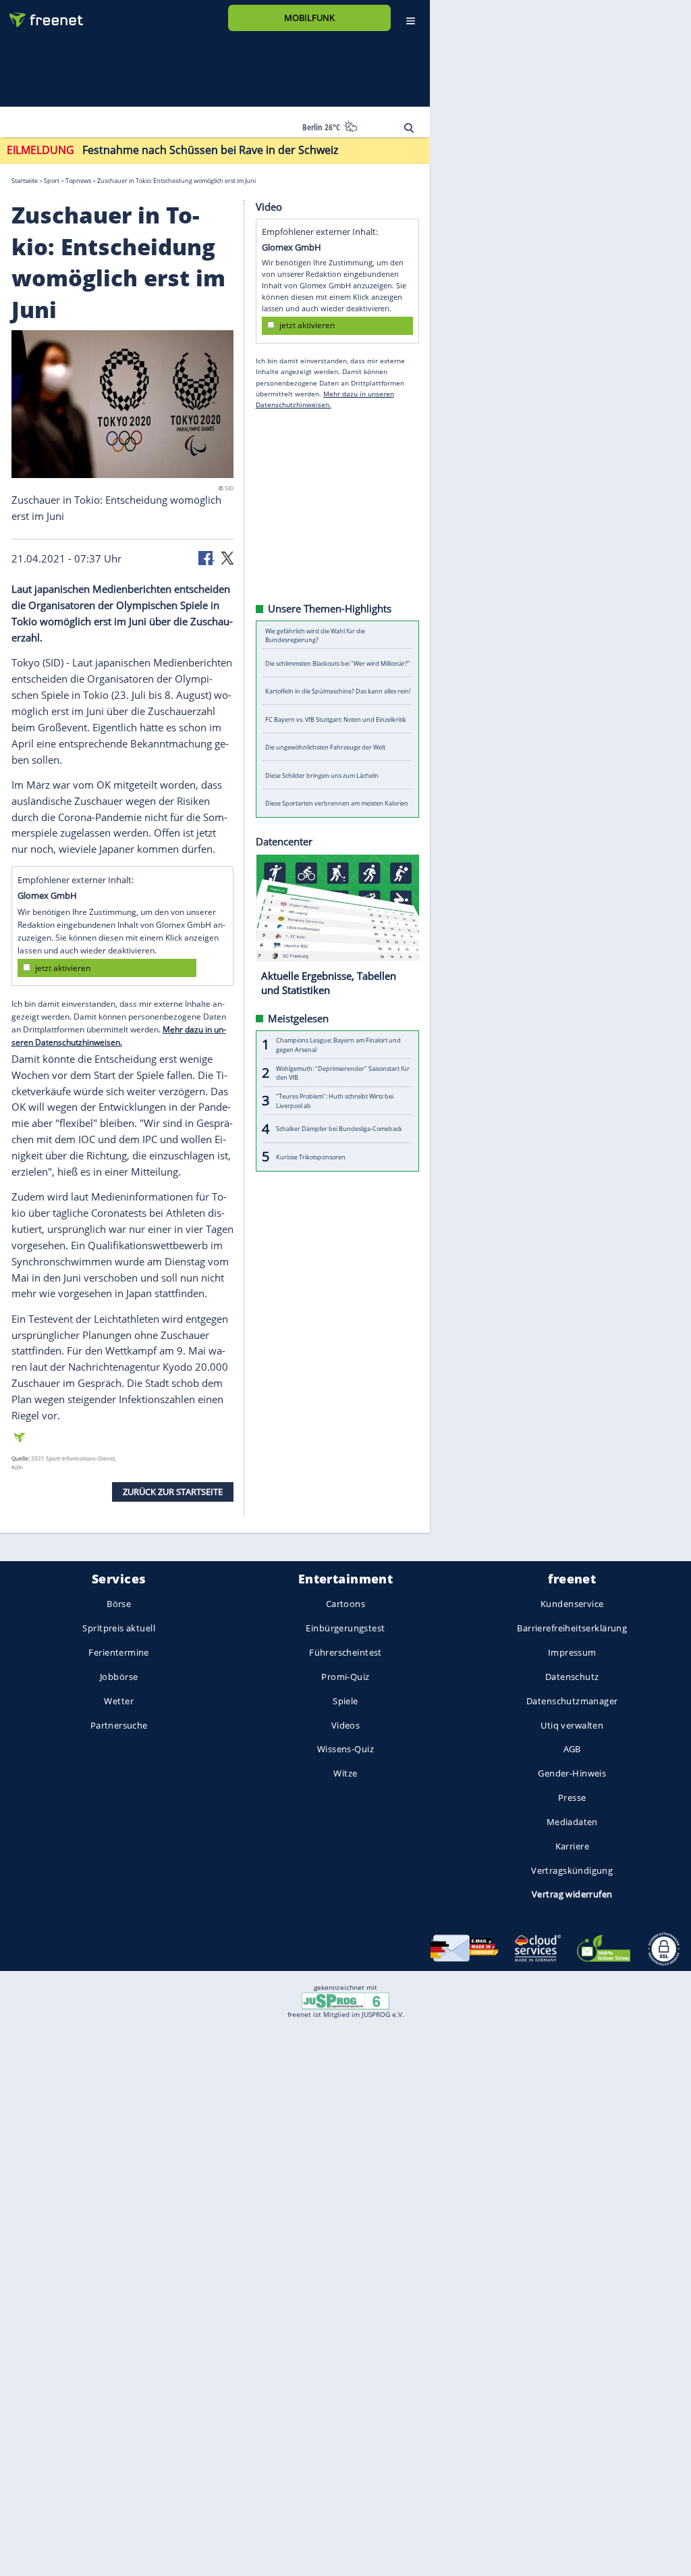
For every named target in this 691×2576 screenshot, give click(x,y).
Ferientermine (118, 1652)
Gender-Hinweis (572, 1773)
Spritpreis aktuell (118, 1629)
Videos (346, 1725)
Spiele (345, 1701)
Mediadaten (572, 1822)
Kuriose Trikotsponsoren (311, 1157)
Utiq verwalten (572, 1725)
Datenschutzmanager (572, 1701)
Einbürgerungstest (345, 1629)
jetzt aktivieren (63, 968)
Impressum (572, 1652)
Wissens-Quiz (345, 1750)
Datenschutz (572, 1677)
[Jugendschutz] (345, 2000)
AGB (572, 1750)
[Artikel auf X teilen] (227, 557)
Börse (119, 1604)
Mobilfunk (309, 18)
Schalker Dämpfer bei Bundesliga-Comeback (339, 1129)
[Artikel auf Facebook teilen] (206, 557)
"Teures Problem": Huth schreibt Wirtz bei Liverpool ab (335, 1101)
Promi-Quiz (345, 1677)
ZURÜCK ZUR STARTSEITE (173, 1492)
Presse (572, 1797)
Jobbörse (119, 1677)
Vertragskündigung (572, 1870)
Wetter (119, 1701)
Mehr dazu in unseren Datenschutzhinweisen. (119, 1036)
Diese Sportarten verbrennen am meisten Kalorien (337, 803)
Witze (345, 1773)
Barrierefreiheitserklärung (572, 1629)
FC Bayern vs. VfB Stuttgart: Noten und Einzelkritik (336, 719)
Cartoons (345, 1604)
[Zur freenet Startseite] (41, 15)
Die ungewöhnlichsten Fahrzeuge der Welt (325, 747)
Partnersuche (119, 1725)
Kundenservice (572, 1604)
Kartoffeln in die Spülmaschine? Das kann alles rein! (338, 691)
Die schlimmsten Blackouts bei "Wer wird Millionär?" (338, 663)
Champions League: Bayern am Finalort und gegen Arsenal (338, 1045)
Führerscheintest (345, 1652)
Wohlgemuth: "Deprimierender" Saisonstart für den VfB (343, 1073)
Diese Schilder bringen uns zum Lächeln (322, 776)
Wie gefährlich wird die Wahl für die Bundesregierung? (315, 635)
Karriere (572, 1846)
